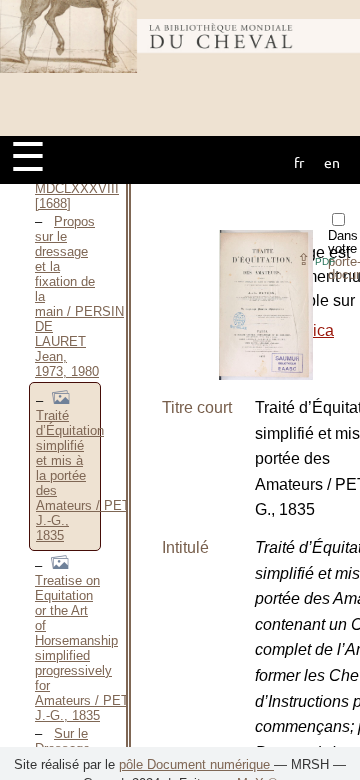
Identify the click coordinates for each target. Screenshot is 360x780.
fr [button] (299, 162)
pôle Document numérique (196, 764)
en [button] (332, 162)
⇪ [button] (316, 259)
